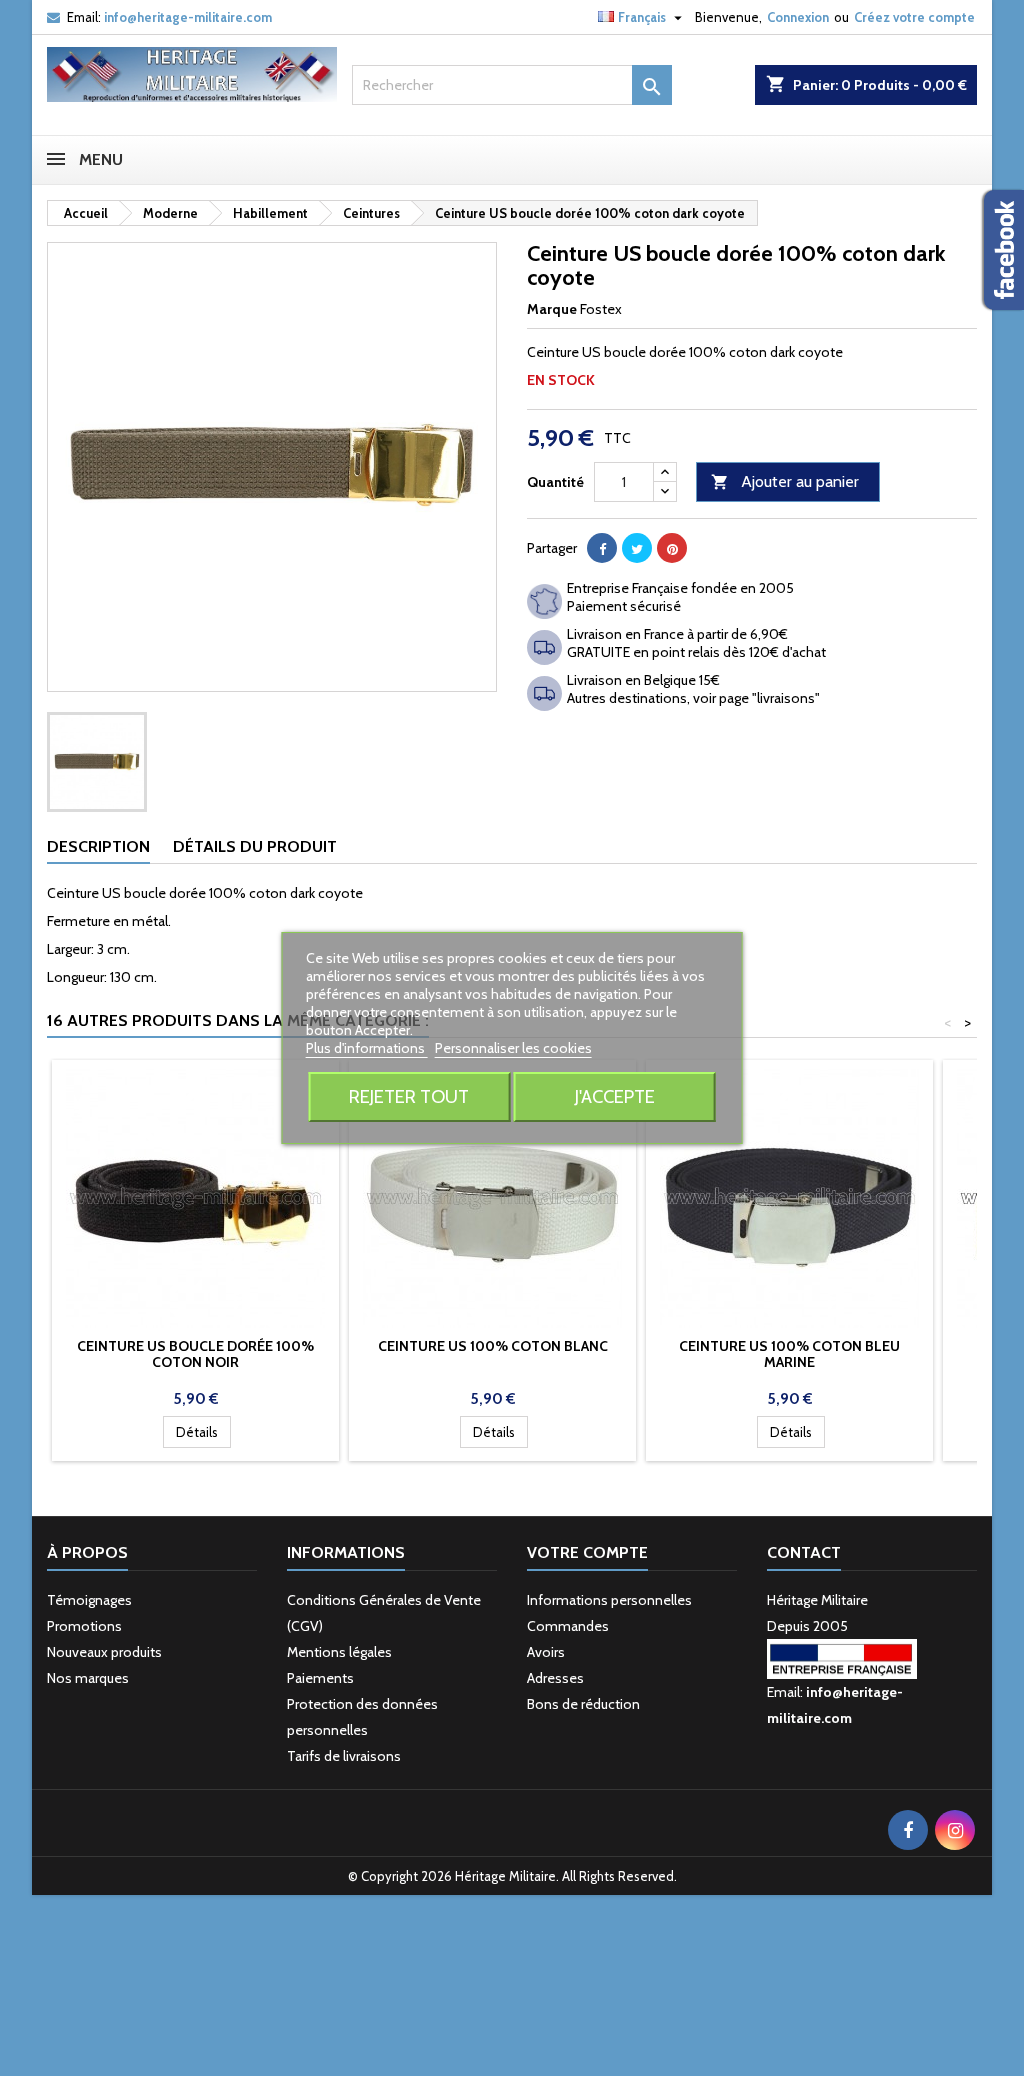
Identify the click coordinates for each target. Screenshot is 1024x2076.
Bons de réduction (583, 1704)
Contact (804, 1552)
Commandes (568, 1626)
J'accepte (615, 1096)
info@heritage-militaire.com (188, 17)
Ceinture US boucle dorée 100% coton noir (195, 1354)
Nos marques (88, 1678)
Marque (552, 309)
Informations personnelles (609, 1600)
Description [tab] (98, 846)
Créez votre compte (914, 17)
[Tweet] (637, 548)
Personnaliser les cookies (513, 1048)
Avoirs (546, 1652)
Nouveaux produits (104, 1652)
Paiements (320, 1678)
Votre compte (587, 1552)
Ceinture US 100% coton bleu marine (789, 1354)
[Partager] (602, 548)
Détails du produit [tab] (255, 846)
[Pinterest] (672, 548)
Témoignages (89, 1600)
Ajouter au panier (785, 481)
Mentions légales (339, 1652)
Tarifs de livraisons (344, 1756)
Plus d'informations (367, 1048)
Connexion (798, 17)
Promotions (84, 1626)
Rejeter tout (409, 1096)
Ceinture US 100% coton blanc (493, 1346)
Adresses (555, 1678)
